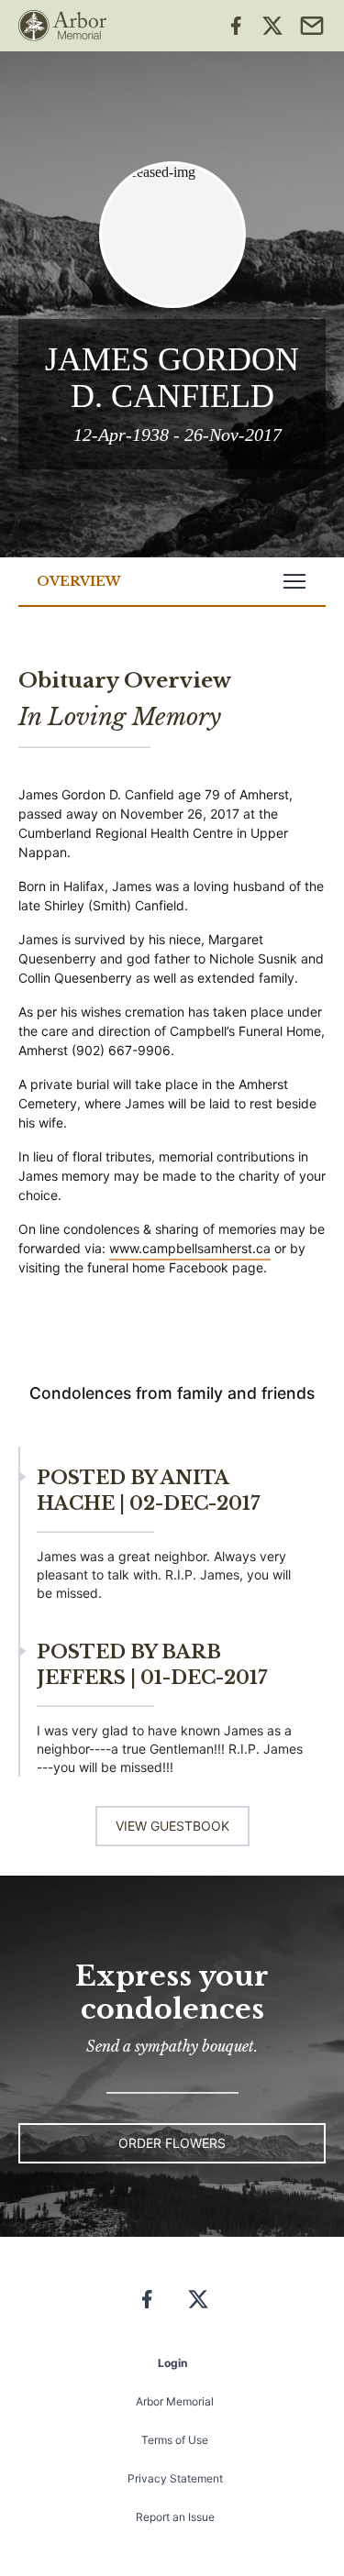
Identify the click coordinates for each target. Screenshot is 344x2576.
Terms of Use (175, 2440)
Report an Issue (175, 2517)
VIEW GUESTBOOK (172, 1826)
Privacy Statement (175, 2478)
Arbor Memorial (175, 2401)
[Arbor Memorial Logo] (62, 26)
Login (172, 2363)
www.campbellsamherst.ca (190, 1248)
